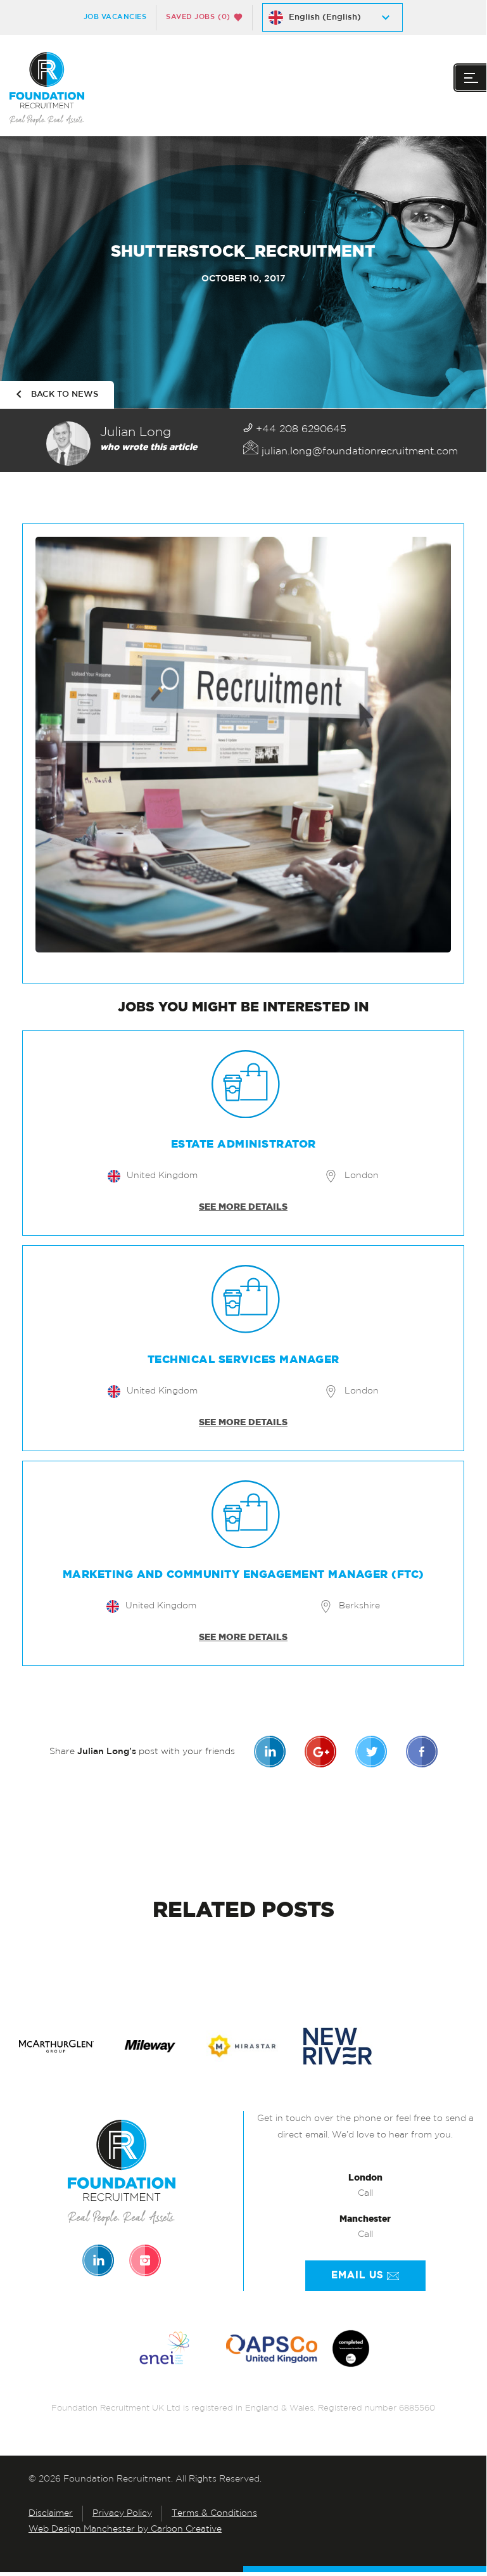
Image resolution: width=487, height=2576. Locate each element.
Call (365, 2194)
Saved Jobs (198, 17)
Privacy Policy (122, 2514)
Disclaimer (51, 2514)
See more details (243, 1207)
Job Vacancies (115, 17)
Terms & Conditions (214, 2514)
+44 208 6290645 (300, 430)
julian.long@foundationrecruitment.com (358, 452)
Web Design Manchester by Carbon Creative (125, 2529)
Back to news (65, 394)
